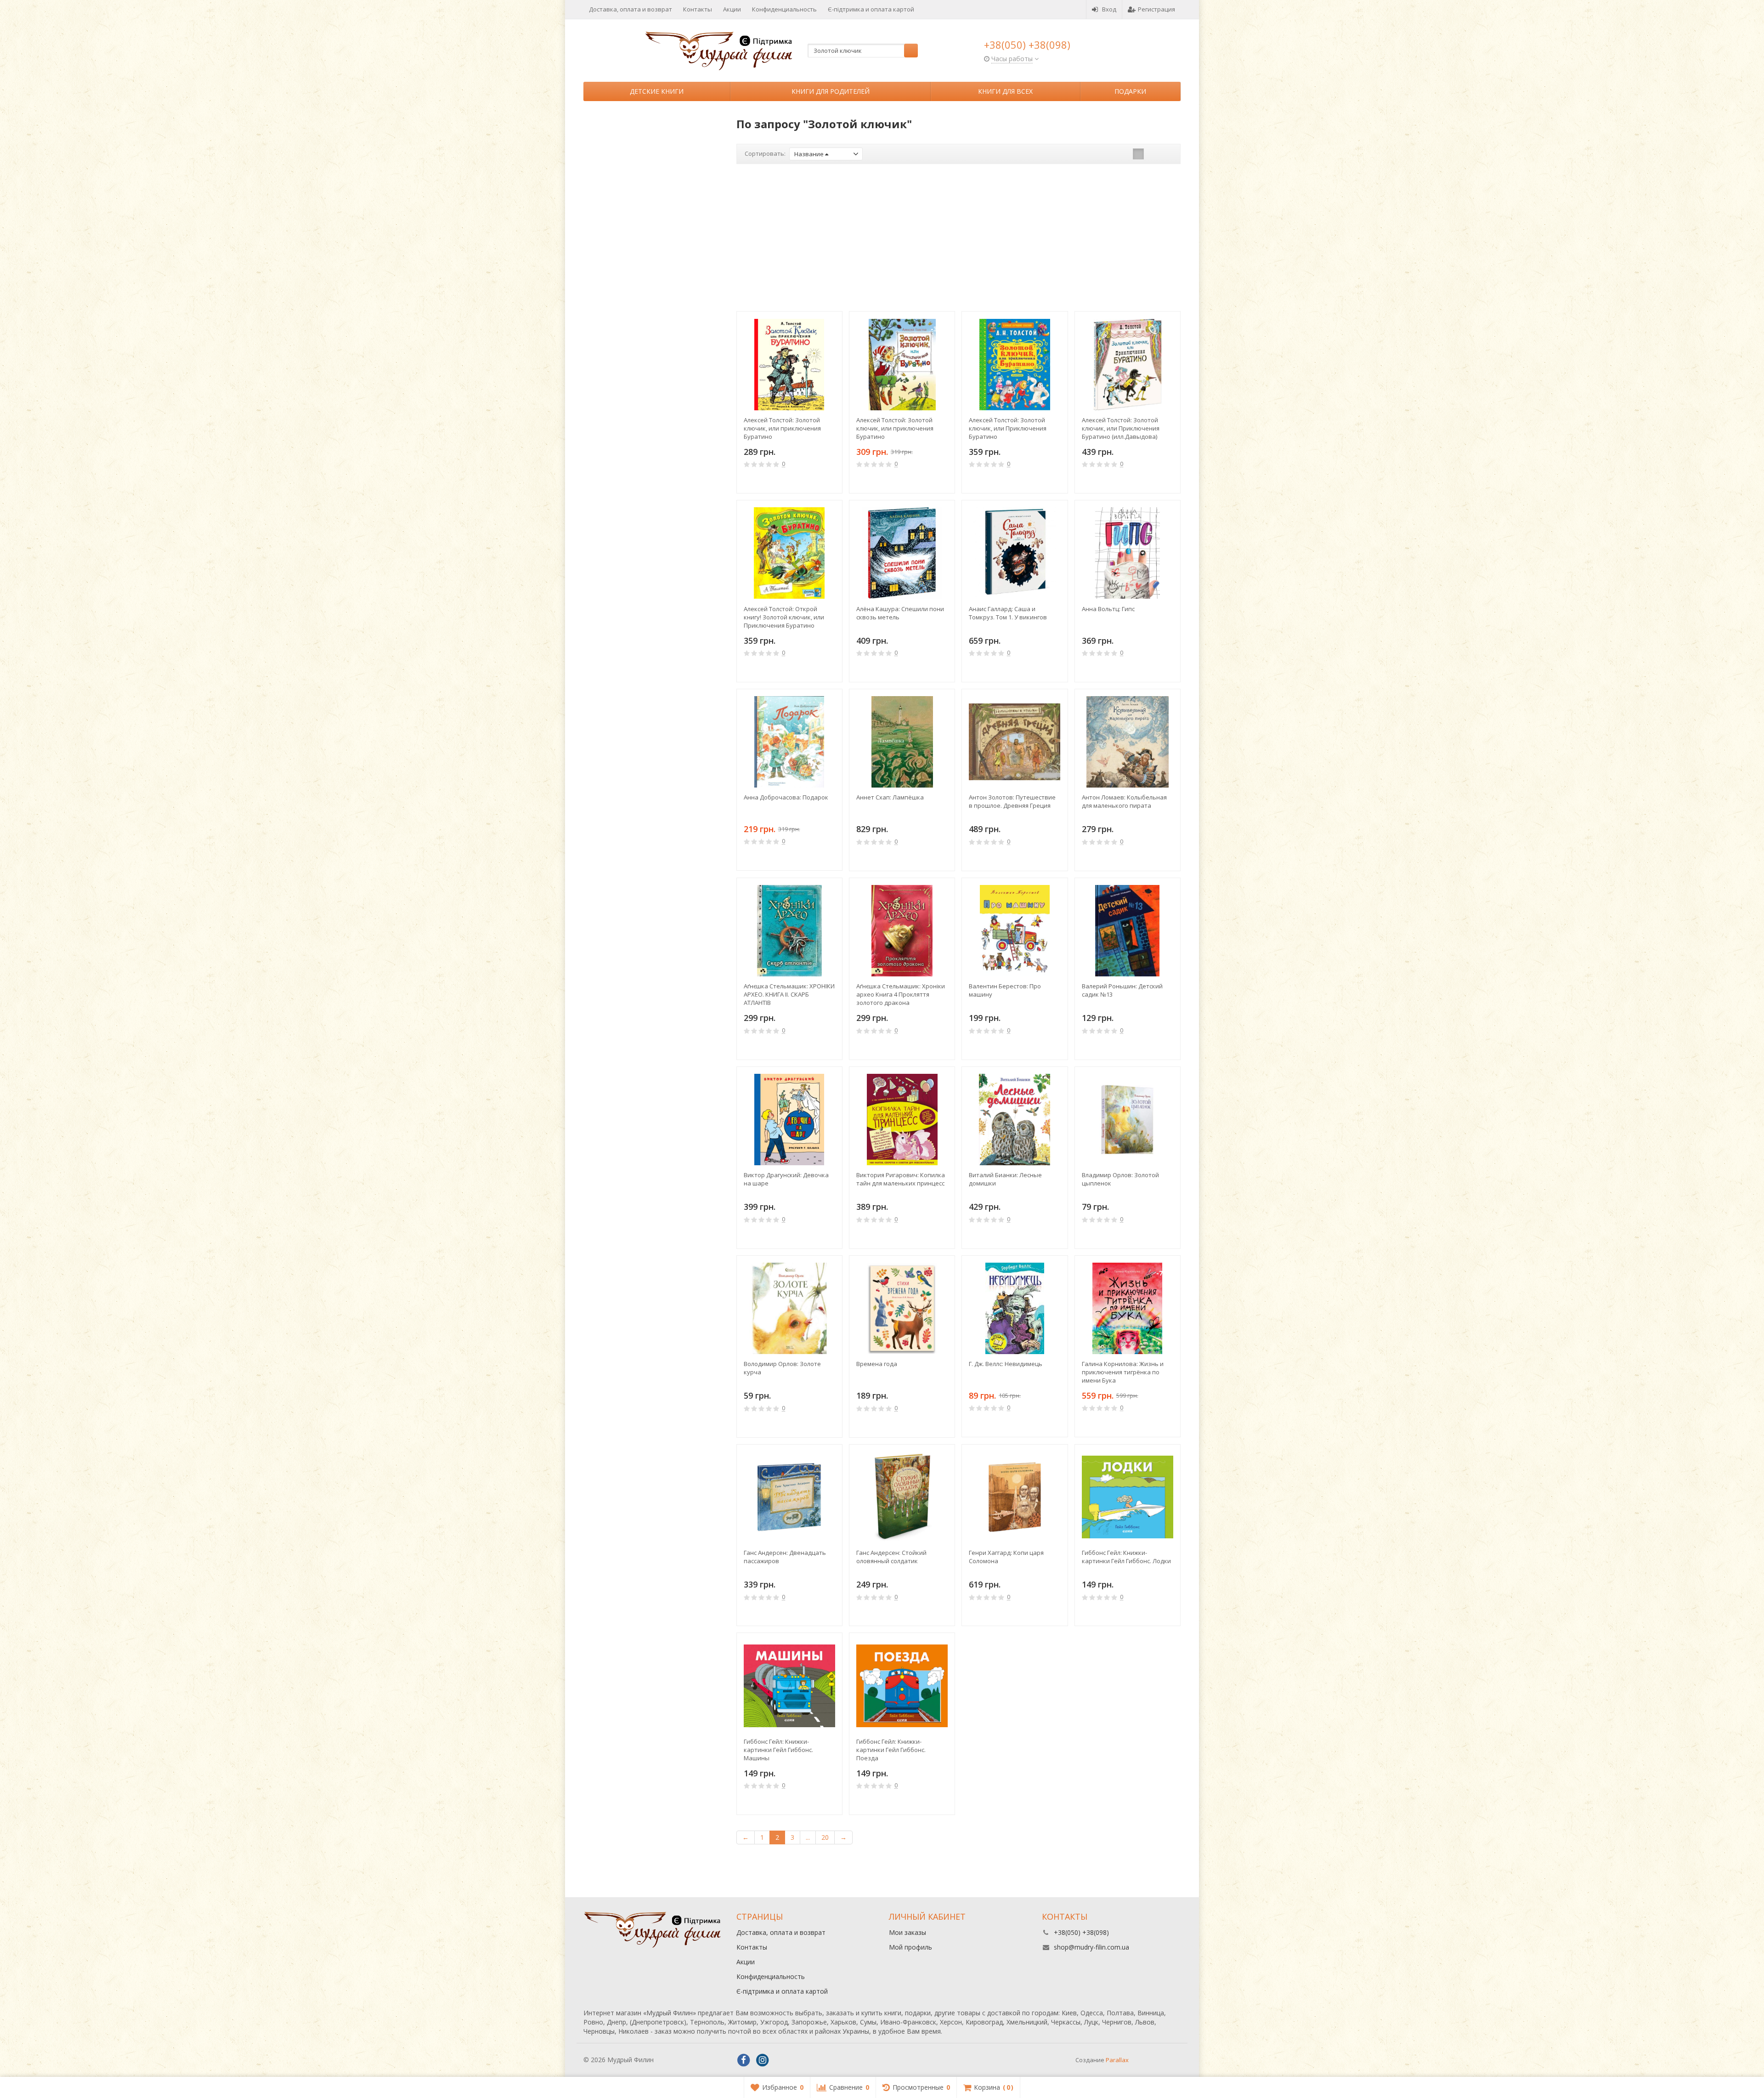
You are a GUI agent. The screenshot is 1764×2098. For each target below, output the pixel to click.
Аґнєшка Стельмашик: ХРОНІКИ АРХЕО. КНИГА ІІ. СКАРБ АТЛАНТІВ (789, 994)
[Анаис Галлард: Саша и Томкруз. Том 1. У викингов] (1015, 553)
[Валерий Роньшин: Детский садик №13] (1128, 931)
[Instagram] (763, 2060)
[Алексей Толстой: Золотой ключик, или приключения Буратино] (789, 364)
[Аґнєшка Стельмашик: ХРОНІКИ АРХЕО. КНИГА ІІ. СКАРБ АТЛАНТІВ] (789, 931)
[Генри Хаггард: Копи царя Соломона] (1015, 1497)
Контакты (698, 9)
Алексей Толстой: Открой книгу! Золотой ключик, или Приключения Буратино (784, 617)
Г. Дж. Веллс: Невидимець (1006, 1364)
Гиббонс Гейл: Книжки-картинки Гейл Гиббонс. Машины (778, 1750)
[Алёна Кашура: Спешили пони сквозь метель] (902, 553)
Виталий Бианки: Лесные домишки (1005, 1179)
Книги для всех (1005, 91)
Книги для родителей (831, 91)
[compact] (1167, 154)
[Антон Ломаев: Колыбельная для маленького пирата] (1128, 742)
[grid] (1138, 154)
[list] (1153, 154)
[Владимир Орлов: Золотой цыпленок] (1128, 1120)
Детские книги (657, 91)
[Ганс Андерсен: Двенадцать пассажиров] (789, 1497)
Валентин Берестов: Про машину (1005, 990)
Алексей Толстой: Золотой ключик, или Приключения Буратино (1008, 428)
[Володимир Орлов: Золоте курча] (789, 1308)
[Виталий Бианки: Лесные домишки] (1015, 1120)
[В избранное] (832, 481)
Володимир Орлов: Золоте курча (782, 1368)
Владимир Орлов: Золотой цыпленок (1120, 1179)
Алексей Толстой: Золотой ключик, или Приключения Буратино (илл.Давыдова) (1121, 428)
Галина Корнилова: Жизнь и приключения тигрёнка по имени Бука (1123, 1372)
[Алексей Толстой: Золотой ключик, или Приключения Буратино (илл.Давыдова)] (1128, 364)
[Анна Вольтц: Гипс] (1128, 553)
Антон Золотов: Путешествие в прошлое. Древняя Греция (1012, 801)
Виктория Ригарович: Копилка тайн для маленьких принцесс (901, 1179)
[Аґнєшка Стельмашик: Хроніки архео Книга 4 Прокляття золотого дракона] (902, 931)
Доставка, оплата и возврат (630, 9)
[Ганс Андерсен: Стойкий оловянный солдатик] (902, 1497)
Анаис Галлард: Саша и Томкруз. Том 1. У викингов (1008, 613)
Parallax (1117, 2060)
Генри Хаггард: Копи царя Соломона (1006, 1557)
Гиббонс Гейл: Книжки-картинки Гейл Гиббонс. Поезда (891, 1750)
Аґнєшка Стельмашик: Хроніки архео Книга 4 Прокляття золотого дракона (901, 994)
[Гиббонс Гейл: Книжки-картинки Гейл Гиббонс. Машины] (789, 1686)
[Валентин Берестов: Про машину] (1015, 931)
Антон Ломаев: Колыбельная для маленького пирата (1124, 801)
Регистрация (1156, 9)
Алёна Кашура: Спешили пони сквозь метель (900, 613)
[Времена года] (902, 1308)
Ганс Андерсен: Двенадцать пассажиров (785, 1557)
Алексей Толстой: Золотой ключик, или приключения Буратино (782, 428)
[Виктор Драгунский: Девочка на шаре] (789, 1120)
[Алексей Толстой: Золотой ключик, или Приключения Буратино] (1015, 364)
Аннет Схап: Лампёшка (890, 797)
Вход (1109, 9)
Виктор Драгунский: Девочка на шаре (786, 1179)
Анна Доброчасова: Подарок (786, 797)
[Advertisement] (959, 238)
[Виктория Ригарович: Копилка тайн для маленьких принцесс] (902, 1120)
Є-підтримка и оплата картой (871, 9)
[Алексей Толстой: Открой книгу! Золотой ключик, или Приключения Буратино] (789, 553)
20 (825, 1837)
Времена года (877, 1364)
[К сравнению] (818, 481)
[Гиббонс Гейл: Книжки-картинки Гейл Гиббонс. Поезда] (902, 1686)
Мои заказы (907, 1932)
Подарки (1130, 91)
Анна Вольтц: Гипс (1108, 609)
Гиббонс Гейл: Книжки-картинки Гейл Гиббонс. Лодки (1126, 1557)
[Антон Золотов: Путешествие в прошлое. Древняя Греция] (1015, 742)
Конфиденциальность (784, 9)
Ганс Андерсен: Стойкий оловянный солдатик (891, 1557)
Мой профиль (910, 1947)
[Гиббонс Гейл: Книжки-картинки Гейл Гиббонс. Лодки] (1128, 1497)
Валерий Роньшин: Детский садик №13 (1122, 990)
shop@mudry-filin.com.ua (1091, 1947)
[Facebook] (744, 2060)
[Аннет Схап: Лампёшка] (902, 742)
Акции (732, 9)
